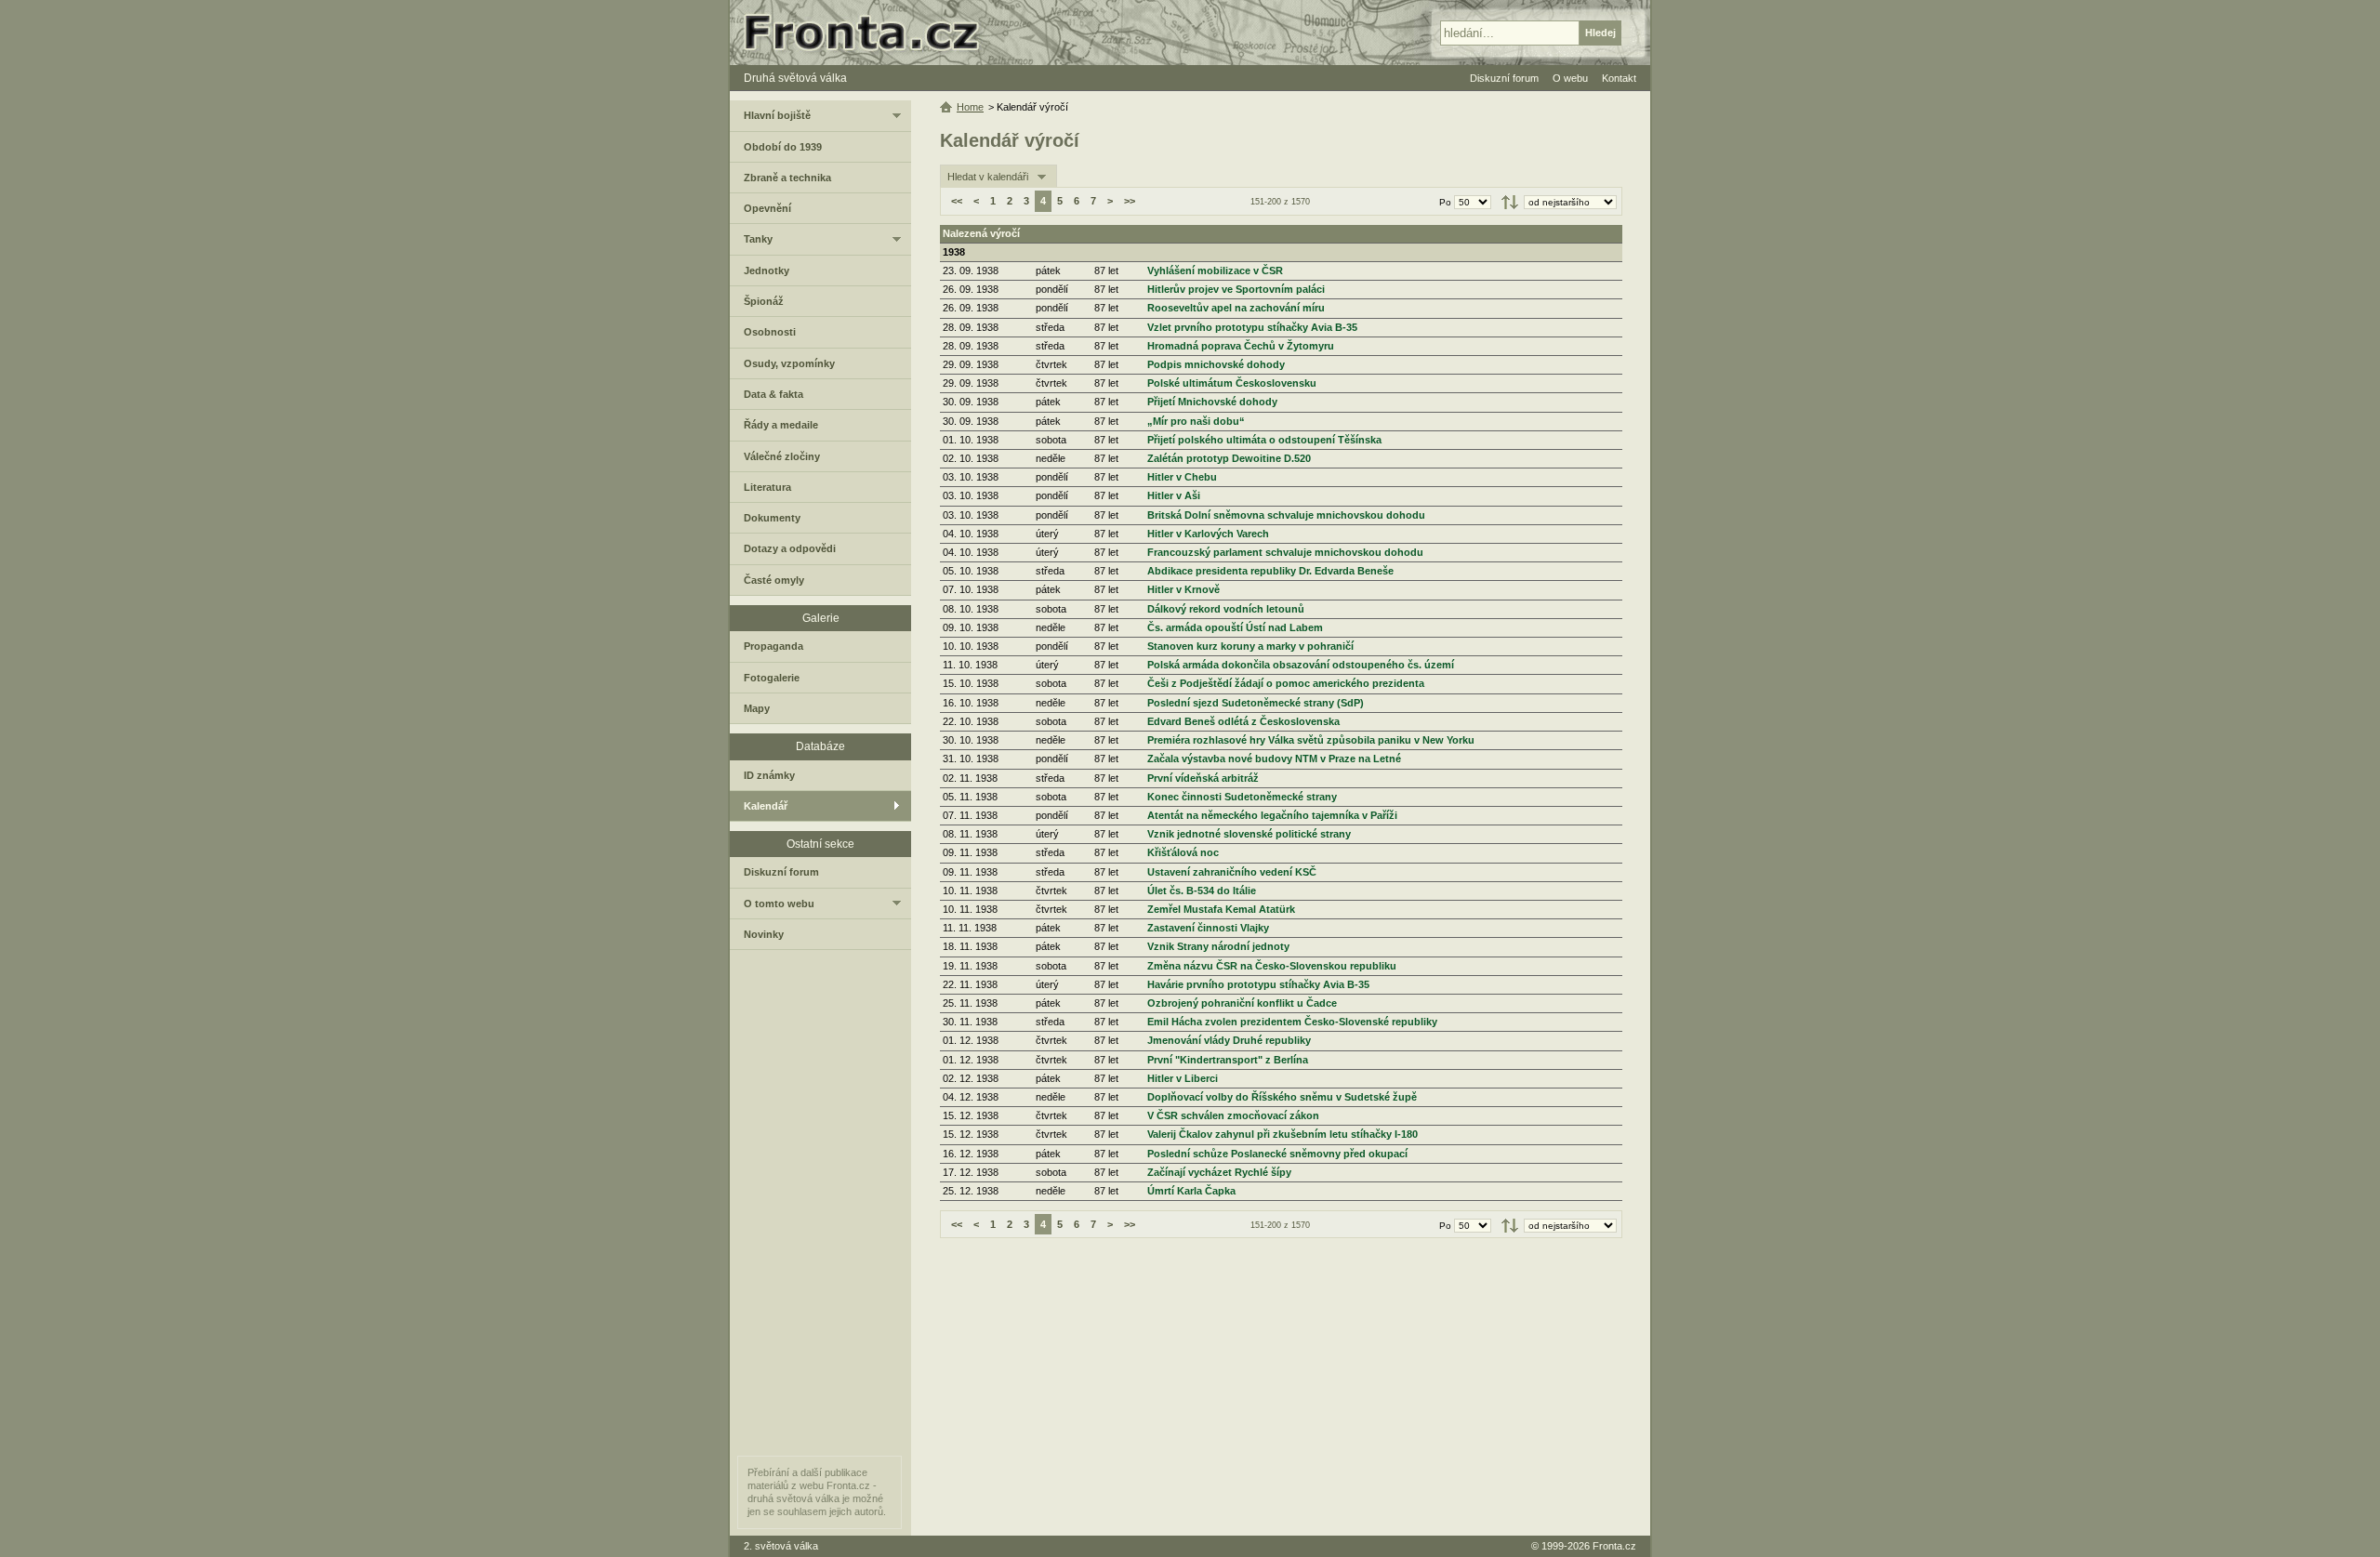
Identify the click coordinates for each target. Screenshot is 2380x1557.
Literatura (767, 487)
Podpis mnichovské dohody (1216, 364)
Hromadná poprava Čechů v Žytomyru (1241, 346)
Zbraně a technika (787, 178)
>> (1130, 201)
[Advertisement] (1281, 1387)
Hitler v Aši (1174, 495)
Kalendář (766, 806)
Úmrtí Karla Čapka (1191, 1191)
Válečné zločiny (782, 456)
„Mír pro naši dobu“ (1196, 421)
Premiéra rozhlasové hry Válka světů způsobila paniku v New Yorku (1311, 740)
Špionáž (764, 301)
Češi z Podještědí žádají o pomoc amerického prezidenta (1286, 683)
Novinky (764, 934)
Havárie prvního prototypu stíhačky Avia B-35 (1258, 984)
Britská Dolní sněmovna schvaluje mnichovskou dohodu (1286, 515)
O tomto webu (779, 904)
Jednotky (767, 270)
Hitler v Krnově (1183, 589)
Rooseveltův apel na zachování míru (1236, 308)
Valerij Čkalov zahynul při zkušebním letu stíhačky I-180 (1283, 1134)
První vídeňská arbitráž (1203, 778)
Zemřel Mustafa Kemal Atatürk (1221, 909)
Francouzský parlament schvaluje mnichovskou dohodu (1285, 552)
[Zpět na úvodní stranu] (869, 33)
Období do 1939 (783, 147)
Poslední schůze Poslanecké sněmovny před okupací (1277, 1154)
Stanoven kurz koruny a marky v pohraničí (1250, 646)
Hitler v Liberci (1183, 1078)
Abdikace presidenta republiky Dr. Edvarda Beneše (1270, 571)
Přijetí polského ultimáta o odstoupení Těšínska (1264, 440)
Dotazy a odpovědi (790, 548)
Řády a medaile (781, 425)
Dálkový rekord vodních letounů (1226, 609)
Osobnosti (770, 332)
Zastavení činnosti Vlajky (1208, 928)
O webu (1570, 78)
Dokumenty (772, 518)
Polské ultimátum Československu (1232, 383)
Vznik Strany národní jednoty (1218, 946)
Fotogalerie (772, 678)
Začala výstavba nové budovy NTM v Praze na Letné (1274, 759)
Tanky (758, 239)
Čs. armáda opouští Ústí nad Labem (1235, 627)
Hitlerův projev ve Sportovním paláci (1236, 289)
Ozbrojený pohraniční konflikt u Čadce (1242, 1003)
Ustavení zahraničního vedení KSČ (1232, 872)
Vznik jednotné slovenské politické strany (1249, 834)
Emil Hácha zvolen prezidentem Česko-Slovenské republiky (1292, 1022)
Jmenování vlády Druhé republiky (1229, 1040)
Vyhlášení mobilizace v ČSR (1215, 270)
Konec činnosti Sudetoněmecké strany (1242, 797)
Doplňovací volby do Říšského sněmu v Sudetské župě (1282, 1097)
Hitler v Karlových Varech (1208, 534)
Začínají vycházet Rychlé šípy (1219, 1172)
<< (957, 201)
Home (970, 107)
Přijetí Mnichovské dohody (1212, 402)
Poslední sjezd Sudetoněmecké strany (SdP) (1256, 703)
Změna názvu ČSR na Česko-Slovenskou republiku (1272, 966)
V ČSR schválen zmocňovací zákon (1233, 1115)
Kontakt (1619, 78)
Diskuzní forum (781, 872)
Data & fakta (773, 394)
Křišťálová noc (1183, 852)
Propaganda (773, 646)
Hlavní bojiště (777, 115)
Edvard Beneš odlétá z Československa (1243, 721)
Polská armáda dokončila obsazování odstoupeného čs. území (1301, 665)
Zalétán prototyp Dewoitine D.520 (1229, 458)
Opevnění (767, 208)
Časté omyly (774, 580)
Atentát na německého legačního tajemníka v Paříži (1272, 815)
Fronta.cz (1614, 1546)
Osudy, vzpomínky (789, 363)
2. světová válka (781, 1546)
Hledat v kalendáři (988, 177)
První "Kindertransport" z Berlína (1228, 1060)
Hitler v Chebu (1182, 477)
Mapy (757, 708)
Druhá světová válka (795, 78)
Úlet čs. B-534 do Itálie (1202, 891)
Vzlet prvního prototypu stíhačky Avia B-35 (1252, 327)
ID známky (769, 775)
